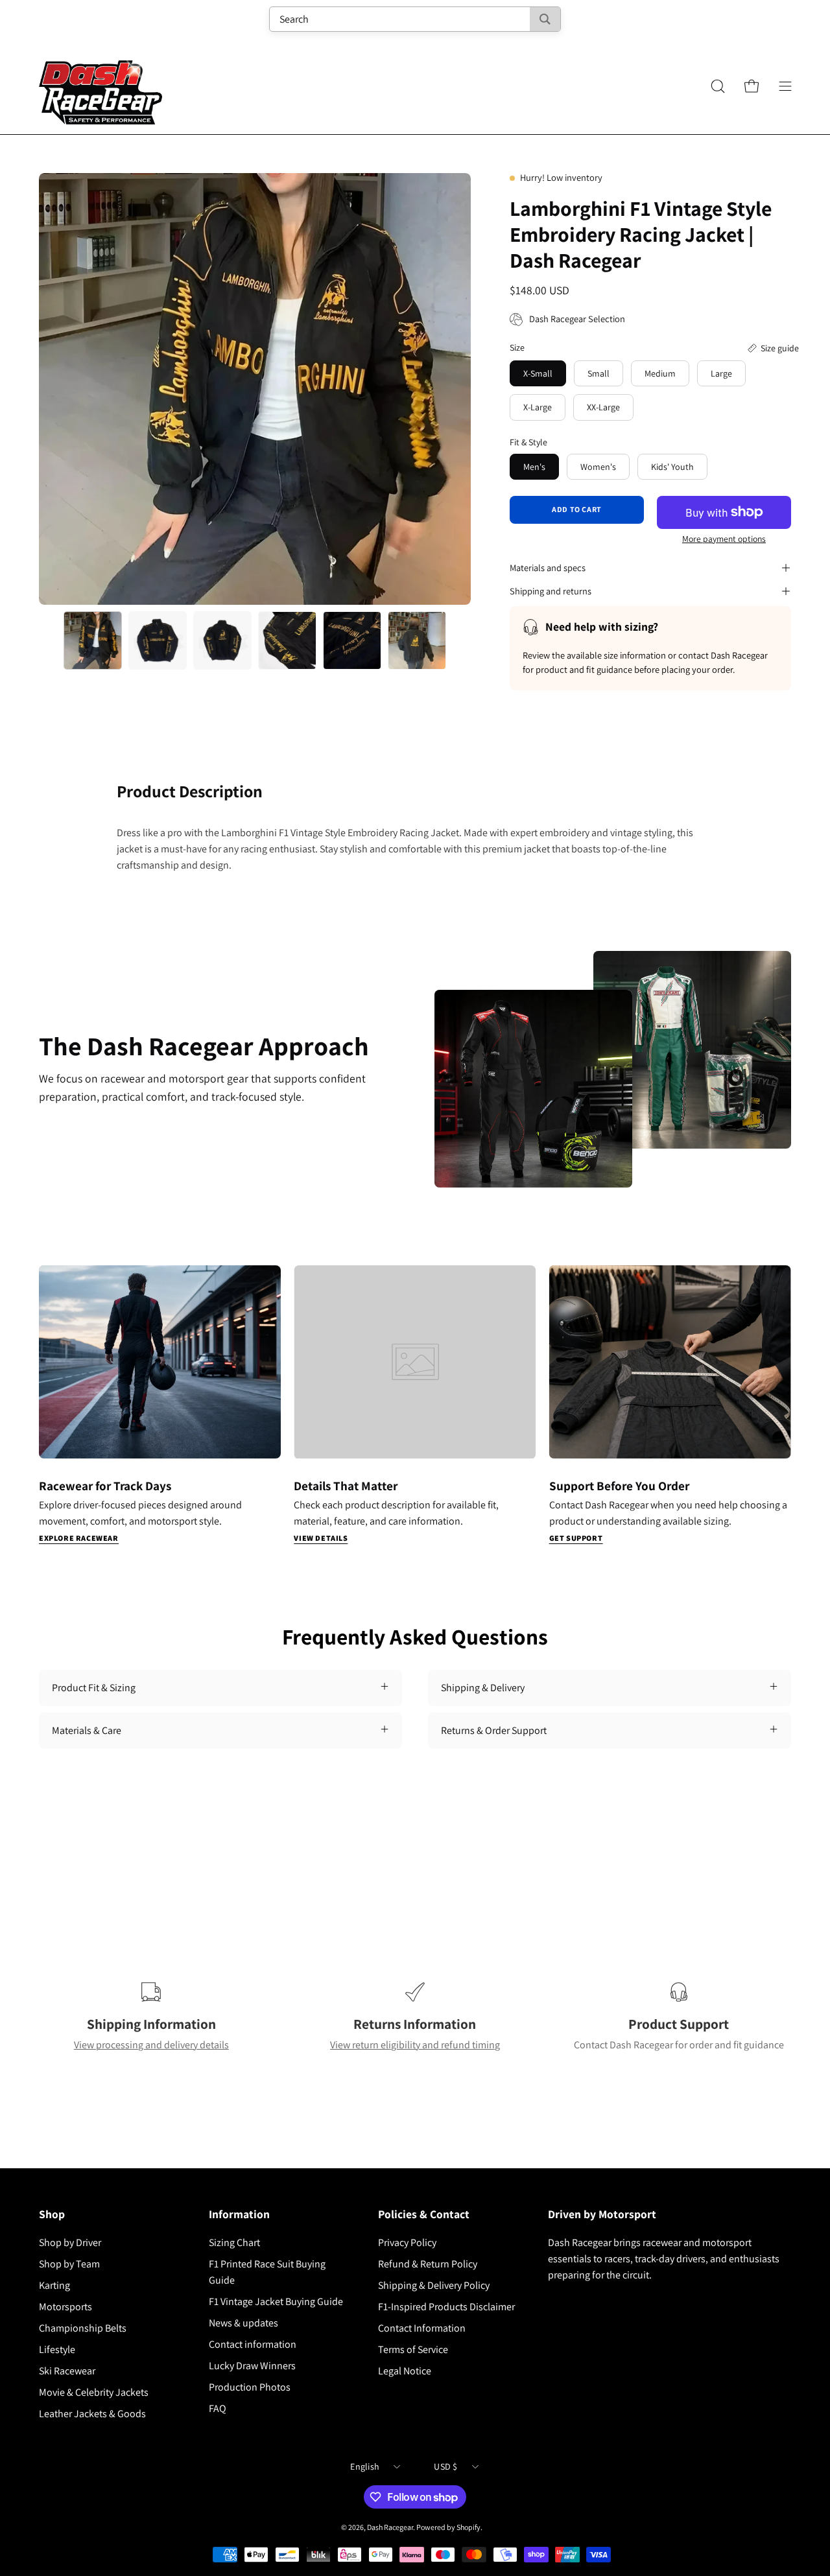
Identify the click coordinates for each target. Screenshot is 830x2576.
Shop (52, 2214)
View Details (321, 1538)
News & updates (243, 2323)
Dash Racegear (390, 2527)
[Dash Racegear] (101, 86)
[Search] (545, 19)
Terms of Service (413, 2349)
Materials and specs (548, 568)
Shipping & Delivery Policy (434, 2285)
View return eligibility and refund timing (415, 2045)
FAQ (218, 2408)
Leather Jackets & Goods (92, 2414)
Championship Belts (83, 2328)
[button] (718, 86)
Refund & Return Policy (428, 2264)
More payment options (724, 539)
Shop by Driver (70, 2242)
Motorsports (65, 2307)
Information (239, 2214)
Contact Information (422, 2328)
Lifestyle (57, 2349)
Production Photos (250, 2387)
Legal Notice (405, 2371)
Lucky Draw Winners (252, 2366)
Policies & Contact (424, 2214)
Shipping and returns (551, 591)
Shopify (468, 2527)
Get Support (576, 1538)
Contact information (253, 2344)
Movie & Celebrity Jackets (94, 2392)
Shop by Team (69, 2264)
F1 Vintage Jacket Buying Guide (276, 2301)
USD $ (445, 2466)
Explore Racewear (79, 1538)
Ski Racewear (67, 2371)
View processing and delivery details (151, 2045)
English (365, 2466)
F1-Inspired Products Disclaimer (446, 2307)
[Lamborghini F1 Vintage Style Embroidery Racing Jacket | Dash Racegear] (93, 640)
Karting (54, 2285)
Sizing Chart (234, 2242)
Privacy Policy (407, 2242)
